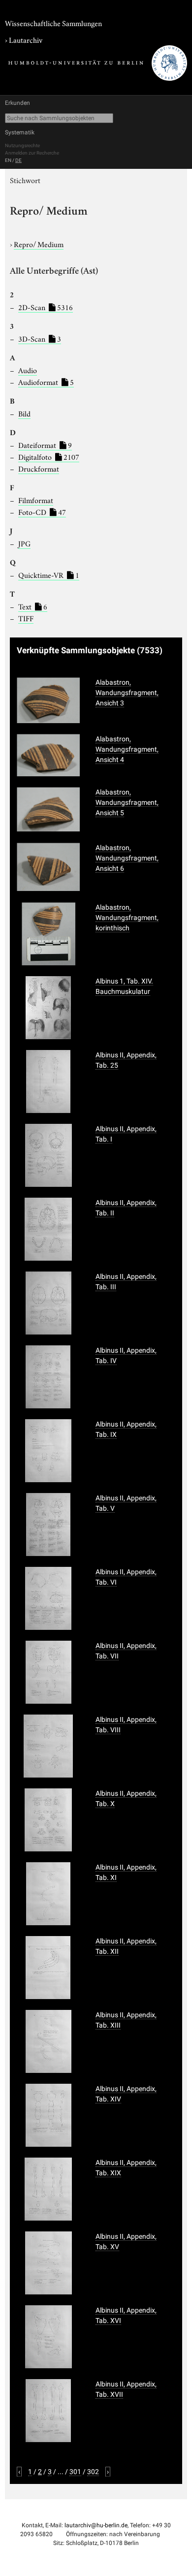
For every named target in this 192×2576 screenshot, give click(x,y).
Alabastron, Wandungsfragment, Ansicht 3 (127, 693)
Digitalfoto (49, 456)
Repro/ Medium (39, 244)
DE (18, 160)
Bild (24, 413)
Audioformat (46, 382)
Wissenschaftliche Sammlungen (53, 23)
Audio (28, 370)
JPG (24, 543)
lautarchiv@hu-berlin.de (96, 2525)
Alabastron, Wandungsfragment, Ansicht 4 (127, 749)
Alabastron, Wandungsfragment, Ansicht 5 (127, 802)
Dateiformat (45, 445)
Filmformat (36, 500)
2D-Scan (46, 307)
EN (8, 160)
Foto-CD (42, 511)
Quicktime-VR (49, 574)
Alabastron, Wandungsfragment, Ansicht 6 (127, 858)
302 (93, 2472)
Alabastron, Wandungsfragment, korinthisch (127, 918)
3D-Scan (40, 338)
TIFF (26, 618)
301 (75, 2472)
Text (33, 606)
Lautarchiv (26, 39)
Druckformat (39, 468)
